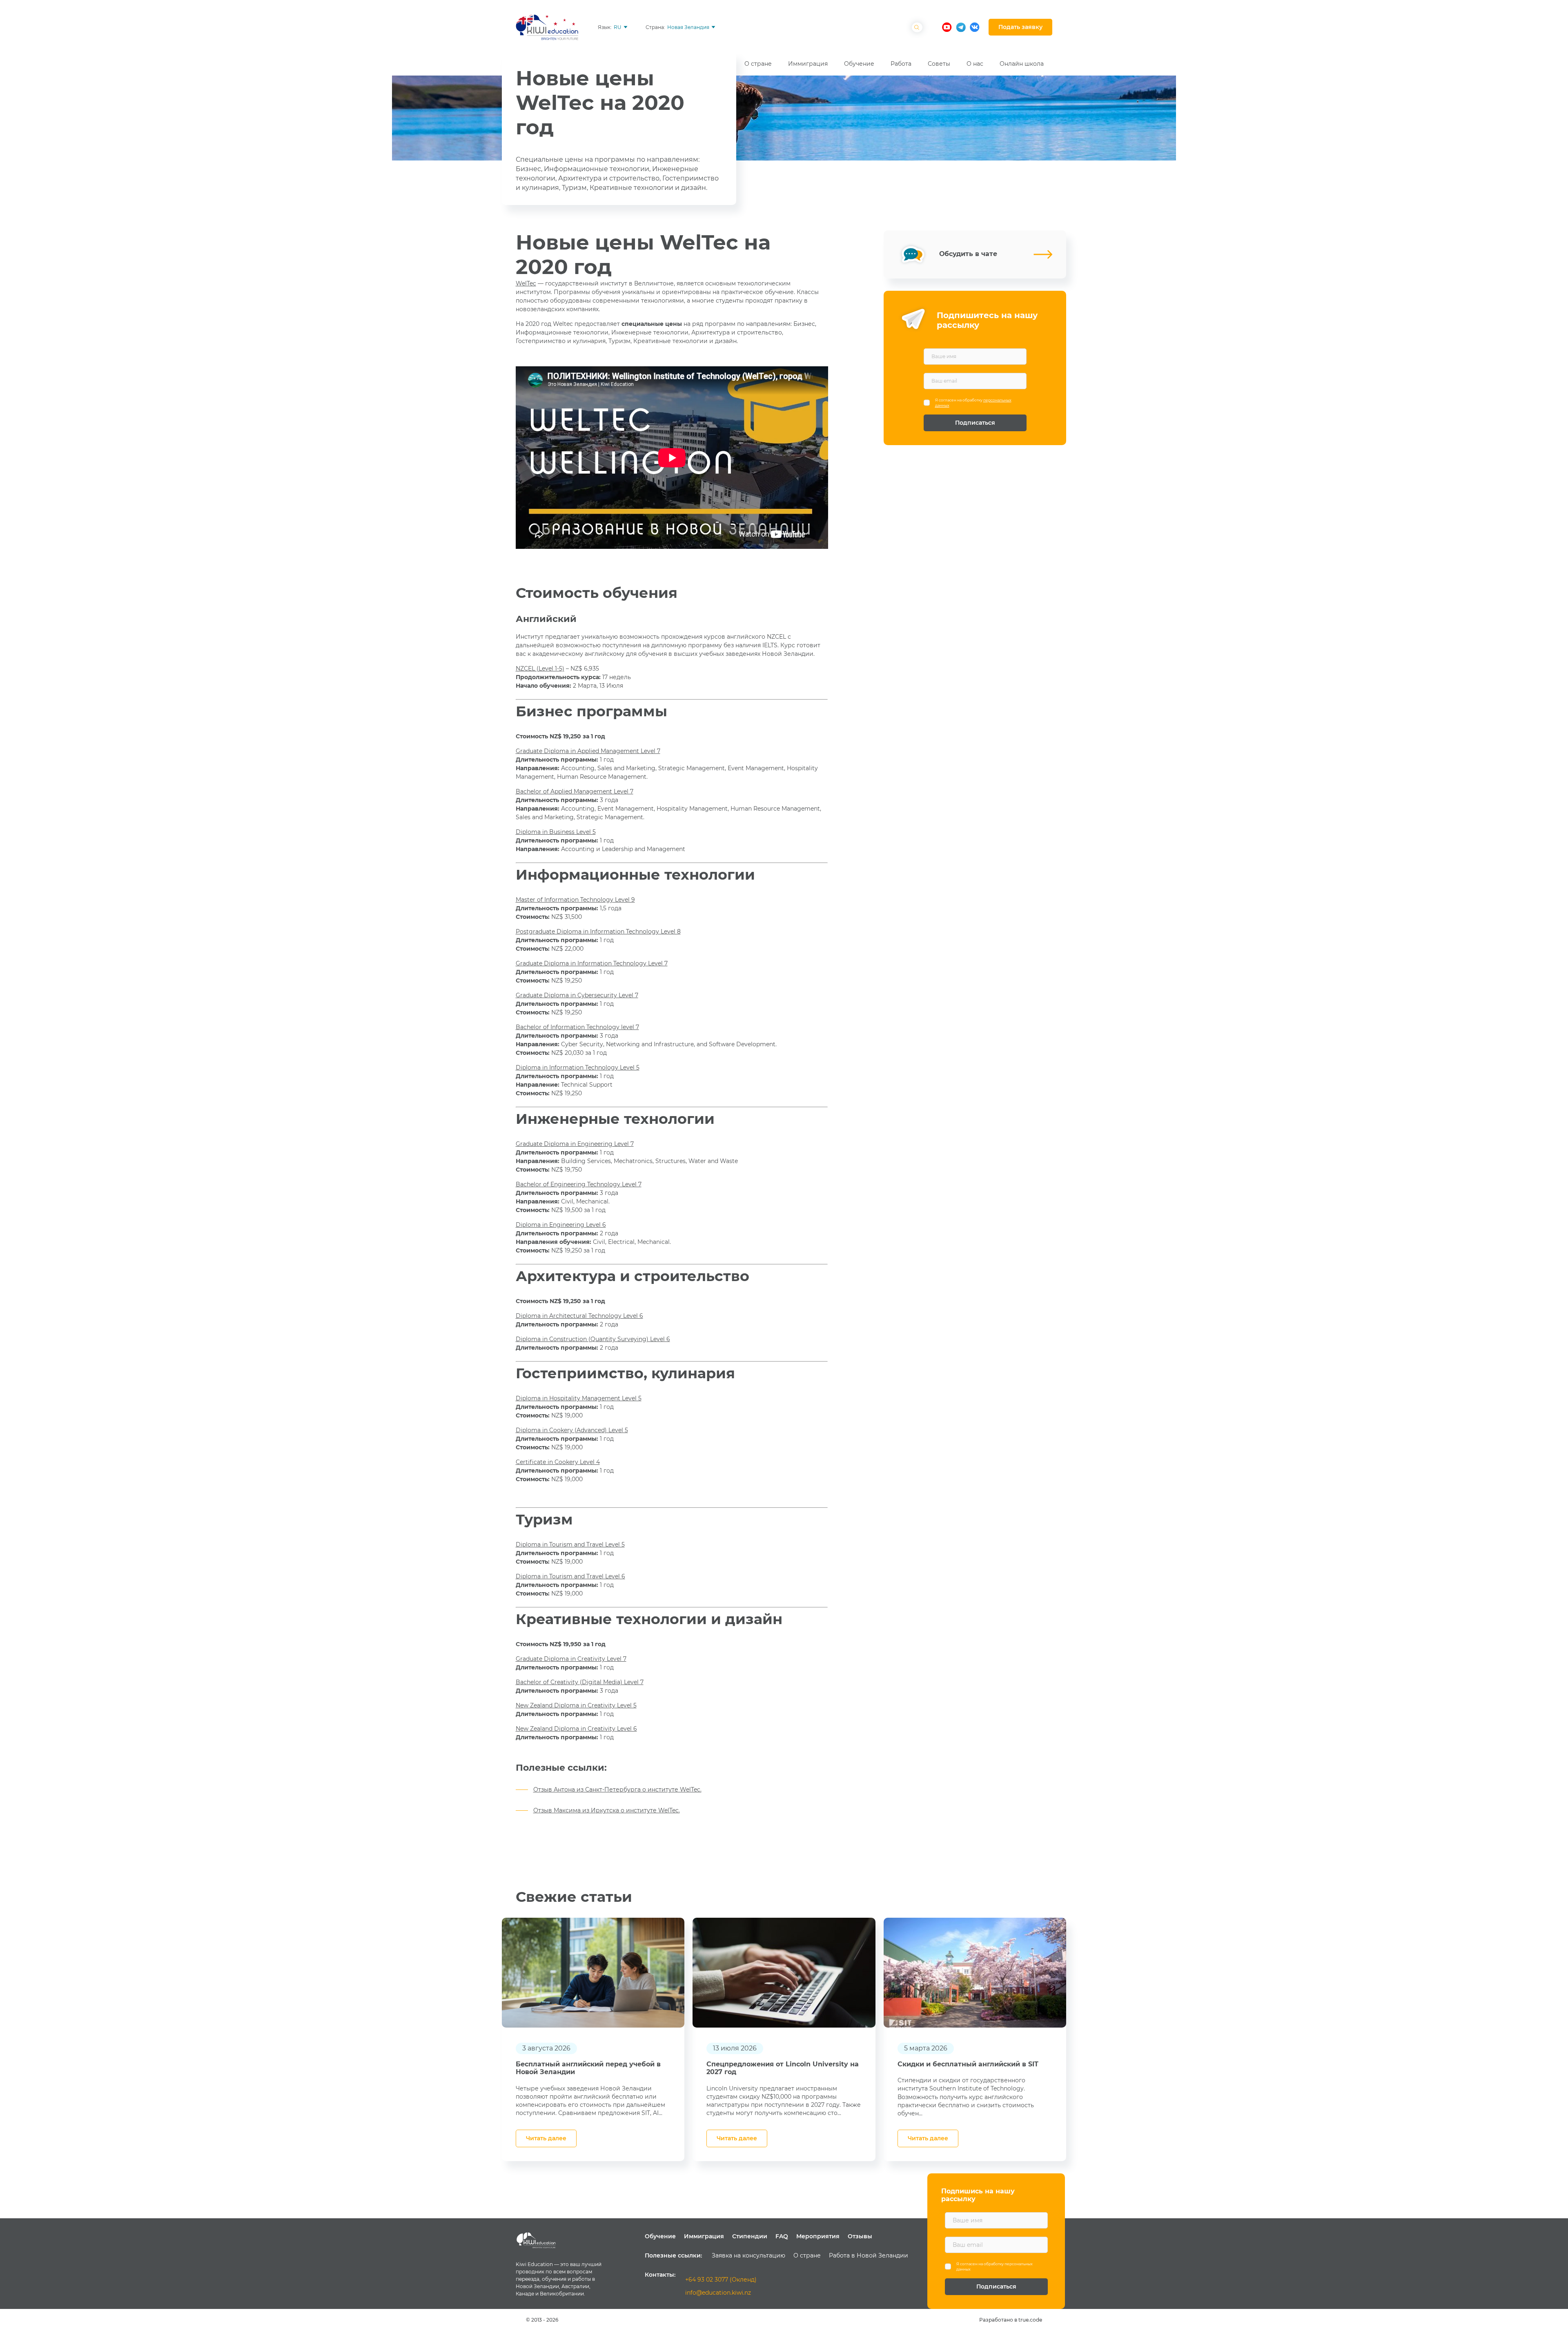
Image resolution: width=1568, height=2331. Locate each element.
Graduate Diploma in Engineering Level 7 (575, 1144)
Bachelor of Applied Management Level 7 (575, 791)
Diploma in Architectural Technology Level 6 (579, 1316)
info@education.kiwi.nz (718, 2293)
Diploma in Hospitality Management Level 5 (579, 1398)
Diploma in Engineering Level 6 (561, 1225)
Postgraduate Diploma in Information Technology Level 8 (598, 932)
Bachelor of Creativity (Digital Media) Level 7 (580, 1682)
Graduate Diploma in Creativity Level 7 (571, 1659)
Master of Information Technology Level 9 (575, 900)
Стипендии (750, 2236)
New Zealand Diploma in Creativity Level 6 (576, 1729)
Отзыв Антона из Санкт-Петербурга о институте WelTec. (617, 1789)
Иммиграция (704, 2236)
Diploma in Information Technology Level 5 (578, 1067)
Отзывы (860, 2236)
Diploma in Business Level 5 (556, 832)
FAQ (782, 2236)
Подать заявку (1020, 27)
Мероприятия (818, 2236)
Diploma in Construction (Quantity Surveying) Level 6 (593, 1339)
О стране (807, 2255)
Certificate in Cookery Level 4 (558, 1462)
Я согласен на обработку (973, 403)
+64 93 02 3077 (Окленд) (721, 2280)
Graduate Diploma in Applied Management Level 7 (588, 751)
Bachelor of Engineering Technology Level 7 (579, 1184)
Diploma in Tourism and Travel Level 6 (570, 1576)
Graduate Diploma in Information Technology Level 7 (592, 963)
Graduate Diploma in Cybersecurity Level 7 (577, 995)
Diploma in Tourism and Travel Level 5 (570, 1544)
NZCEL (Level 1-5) (540, 669)
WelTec (526, 283)
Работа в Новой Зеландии (869, 2255)
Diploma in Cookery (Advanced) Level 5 (572, 1430)
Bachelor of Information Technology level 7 (577, 1027)
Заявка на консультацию (748, 2255)
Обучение (660, 2236)
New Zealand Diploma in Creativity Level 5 (576, 1705)
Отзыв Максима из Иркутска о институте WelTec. (607, 1810)
